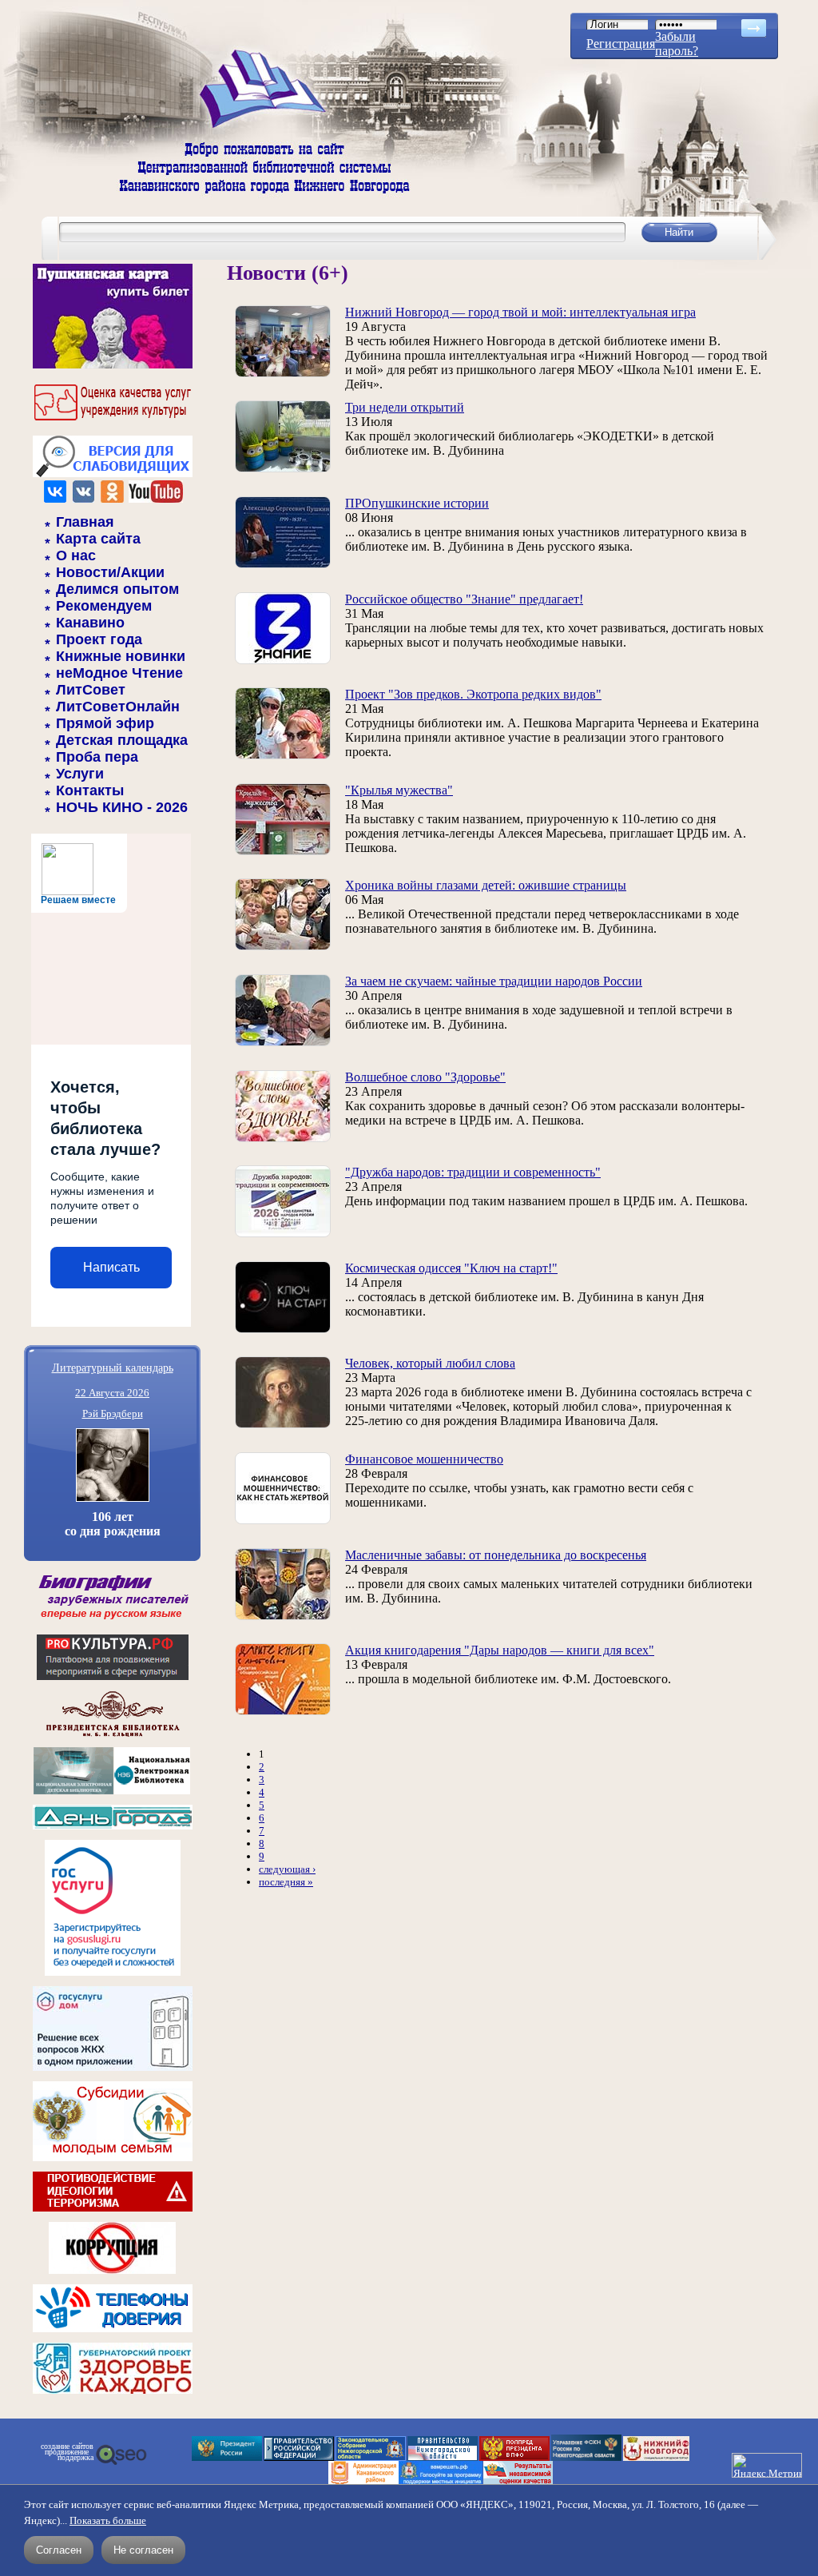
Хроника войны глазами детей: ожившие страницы (486, 885)
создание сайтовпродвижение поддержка (67, 2452)
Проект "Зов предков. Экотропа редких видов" (473, 694)
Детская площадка (122, 740)
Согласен (59, 2550)
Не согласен (143, 2550)
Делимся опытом (117, 589)
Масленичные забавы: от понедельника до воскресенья (496, 1555)
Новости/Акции (110, 572)
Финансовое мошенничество (424, 1459)
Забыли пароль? (677, 44)
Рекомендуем (104, 606)
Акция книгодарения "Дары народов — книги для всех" (500, 1650)
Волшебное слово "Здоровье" (425, 1077)
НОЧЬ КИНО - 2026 (122, 807)
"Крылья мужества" (399, 790)
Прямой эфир (105, 723)
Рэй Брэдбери (113, 1413)
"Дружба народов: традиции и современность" (473, 1172)
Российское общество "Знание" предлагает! (464, 599)
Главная (85, 522)
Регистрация (621, 44)
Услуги (80, 774)
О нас (76, 555)
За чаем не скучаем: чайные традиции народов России (494, 981)
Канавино (90, 623)
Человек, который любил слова (430, 1363)
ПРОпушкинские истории (417, 503)
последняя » (286, 1882)
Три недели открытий (405, 407)
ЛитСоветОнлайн (118, 707)
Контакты (90, 790)
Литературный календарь (113, 1367)
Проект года (99, 639)
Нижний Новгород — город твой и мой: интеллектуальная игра (520, 312)
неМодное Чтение (119, 673)
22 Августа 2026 (112, 1393)
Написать (111, 1267)
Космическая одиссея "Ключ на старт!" (451, 1268)
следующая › (287, 1869)
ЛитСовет (91, 690)
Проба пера (97, 757)
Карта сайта (98, 539)
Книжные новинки (121, 656)
